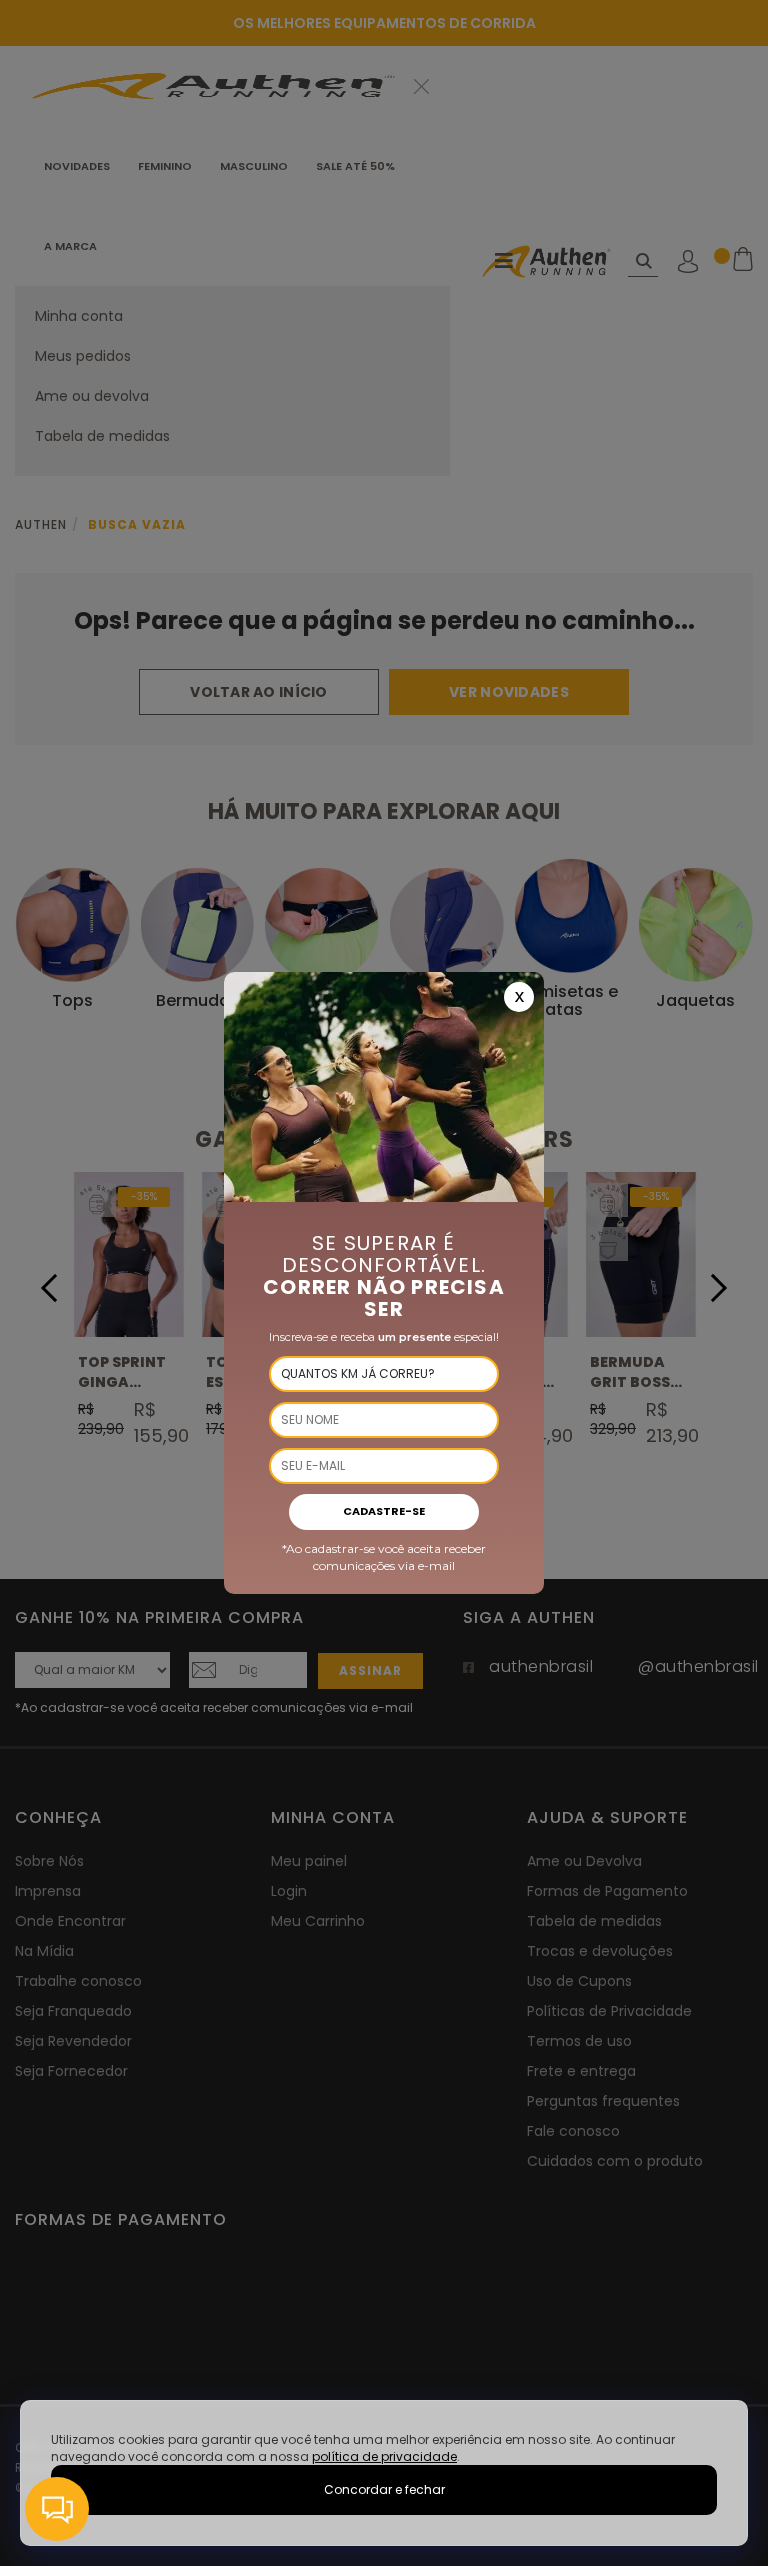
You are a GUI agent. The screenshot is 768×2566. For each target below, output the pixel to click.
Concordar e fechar (384, 2489)
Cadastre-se (384, 1511)
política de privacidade (384, 2456)
